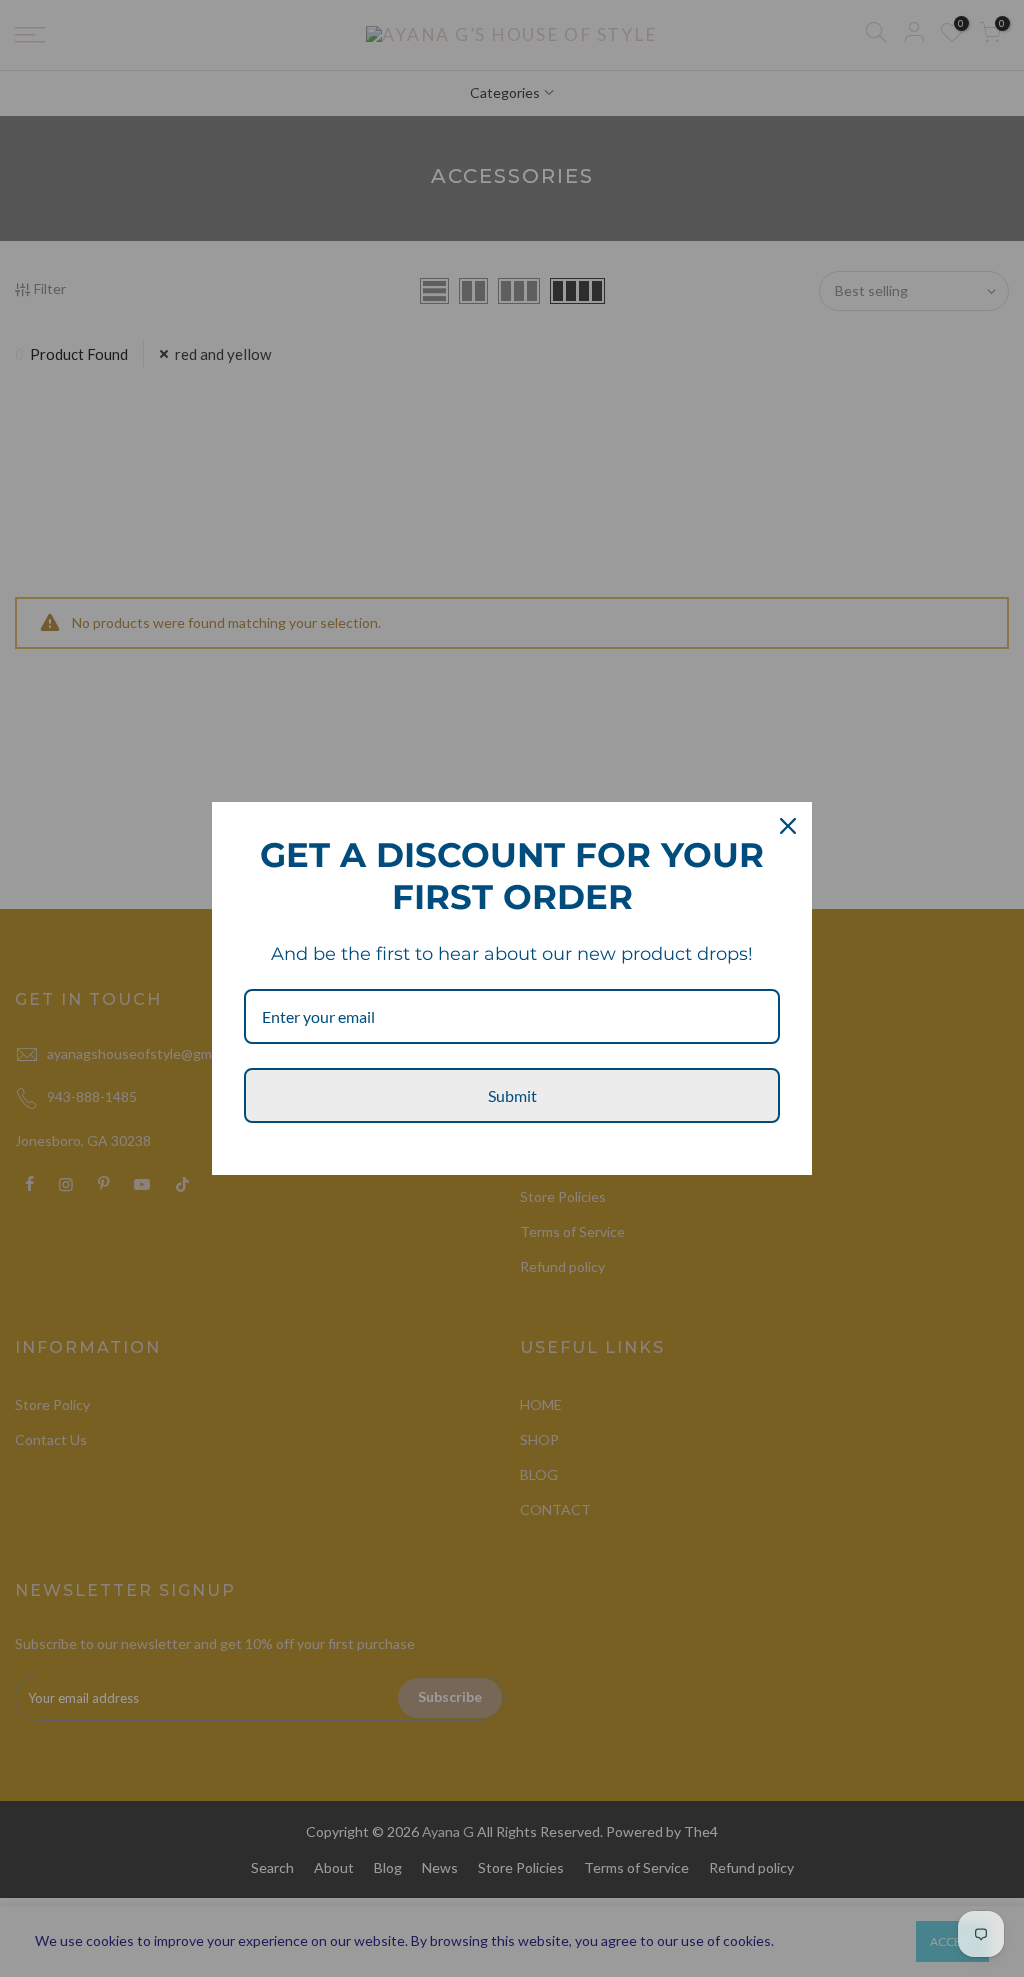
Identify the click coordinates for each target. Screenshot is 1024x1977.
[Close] (788, 826)
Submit (512, 1095)
